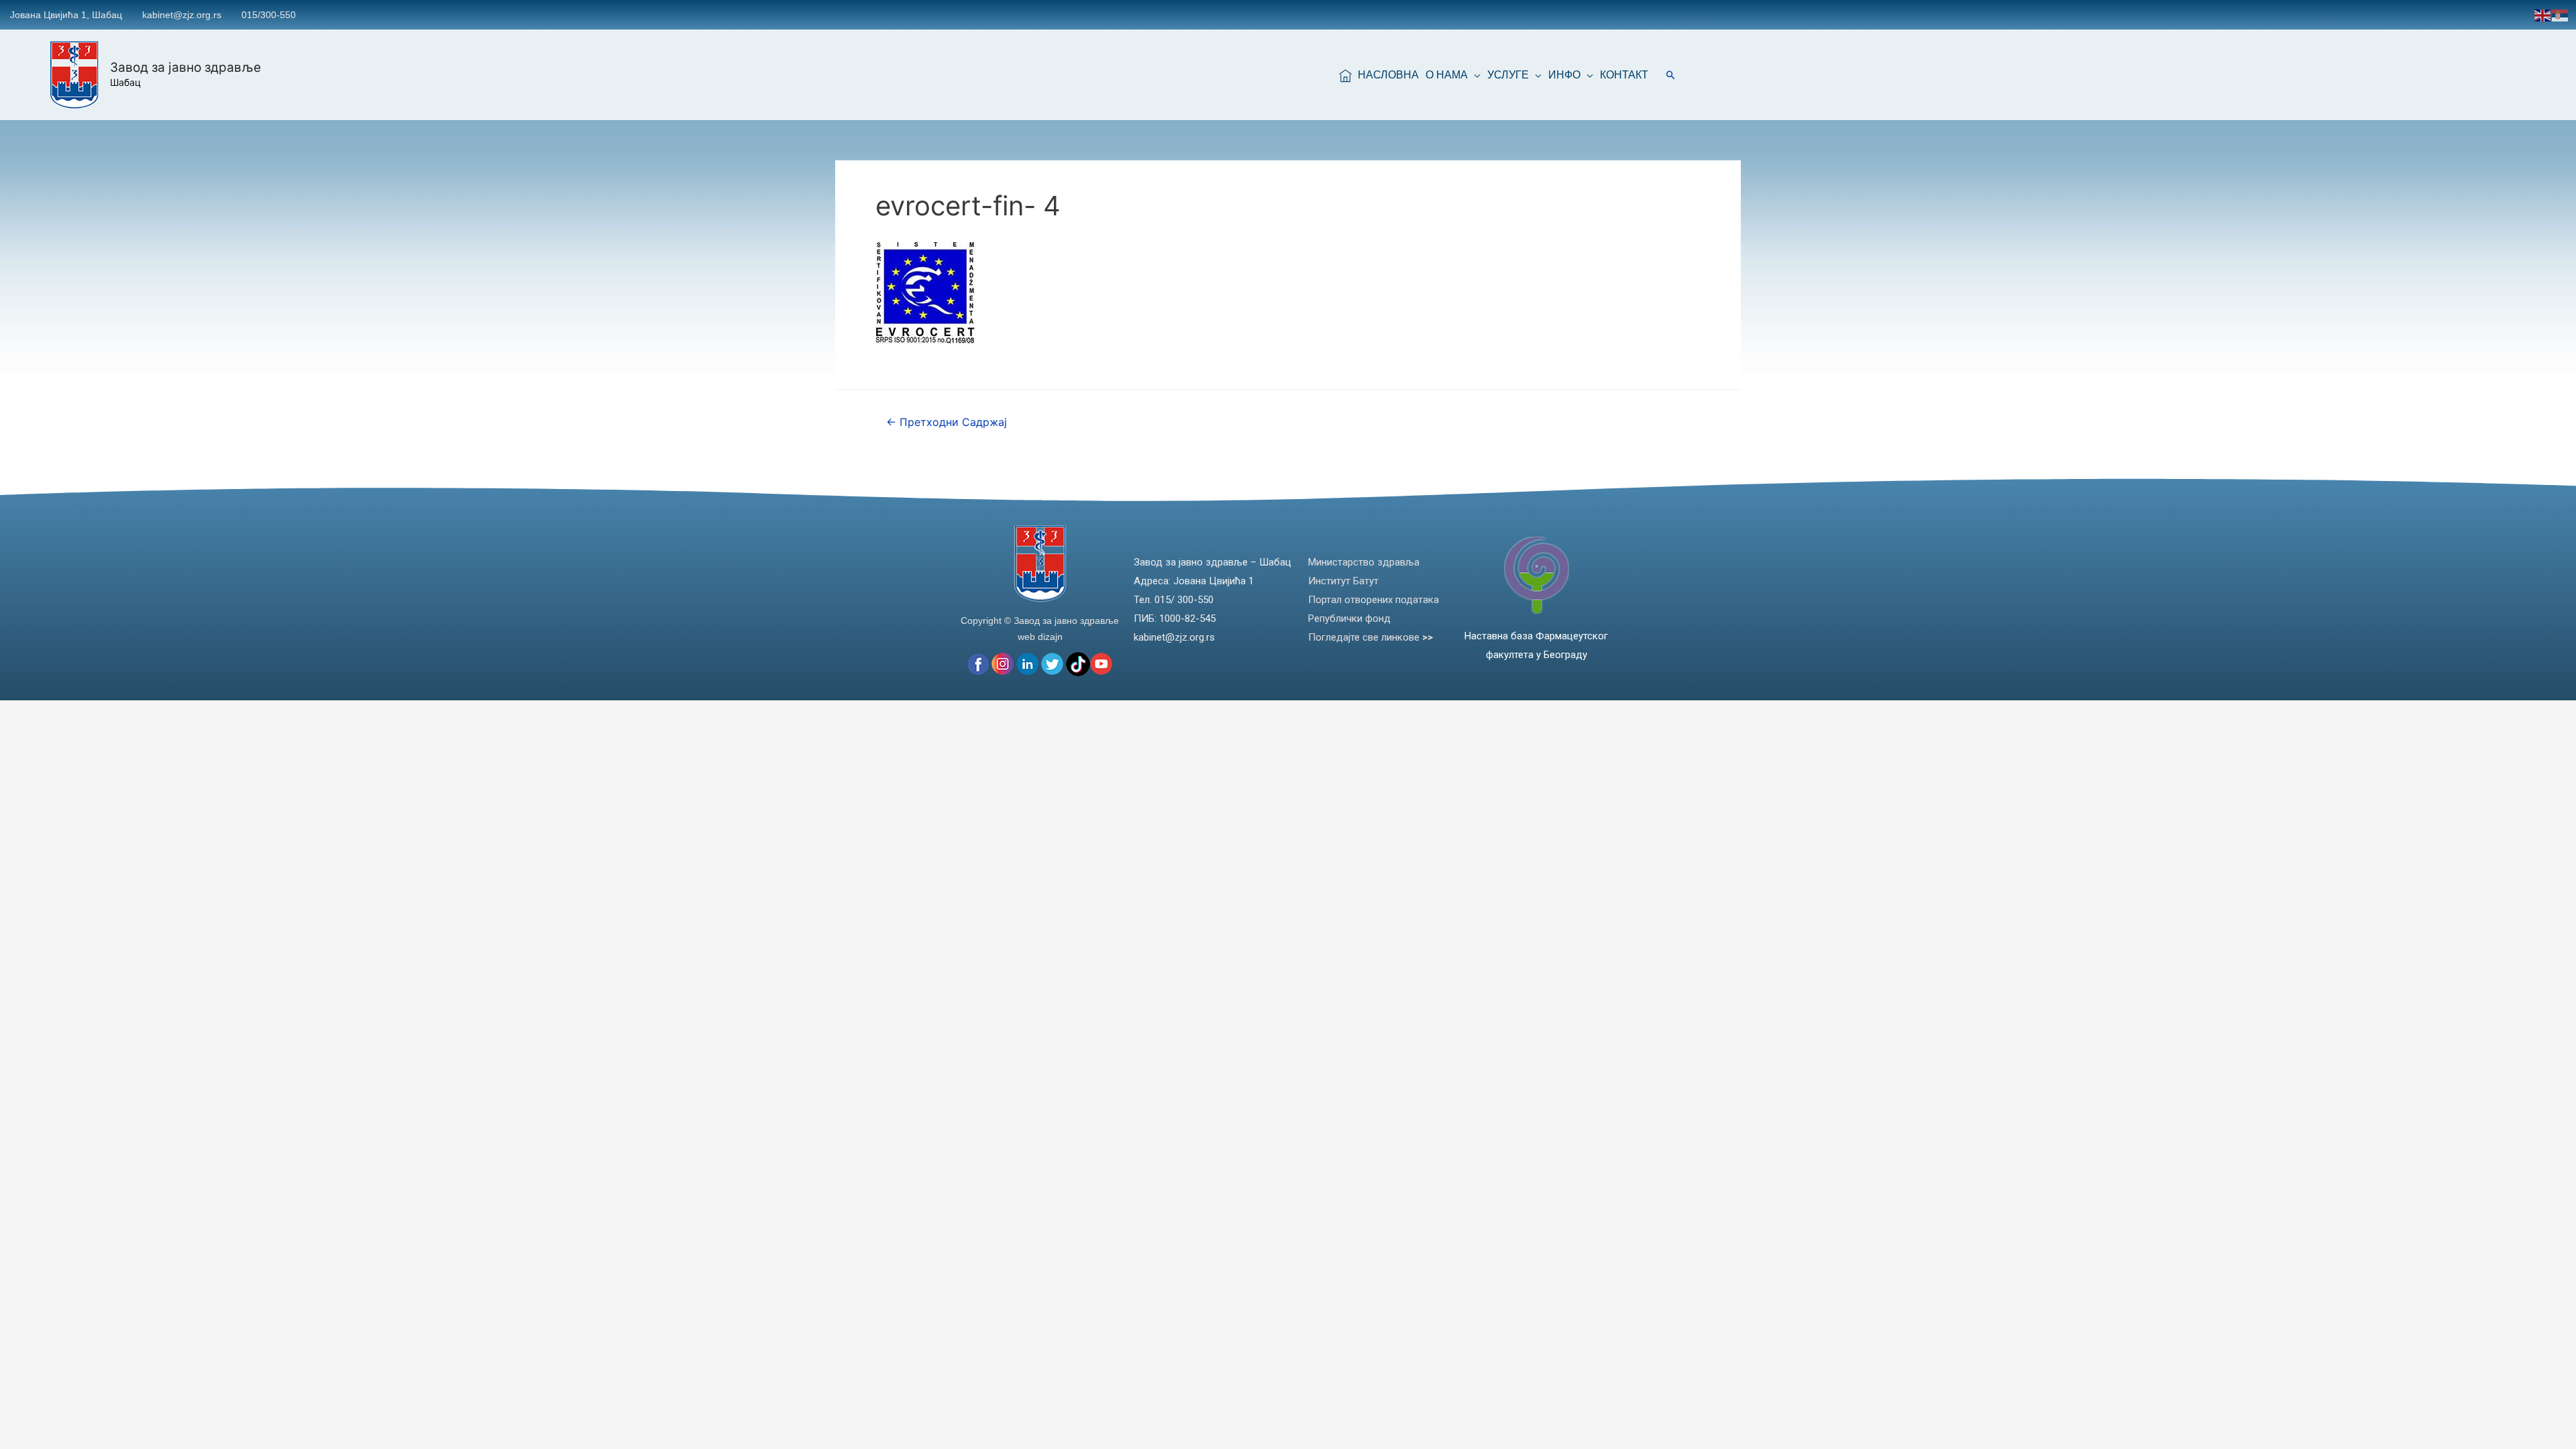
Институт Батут (1343, 581)
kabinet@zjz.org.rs (182, 15)
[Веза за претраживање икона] (1671, 75)
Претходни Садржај (947, 422)
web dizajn (1040, 637)
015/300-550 (269, 15)
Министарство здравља (1364, 562)
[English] (2543, 14)
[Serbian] (2561, 14)
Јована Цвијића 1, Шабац (66, 15)
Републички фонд (1349, 619)
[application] (1474, 75)
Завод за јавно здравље (185, 67)
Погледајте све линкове (1371, 637)
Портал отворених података (1374, 600)
